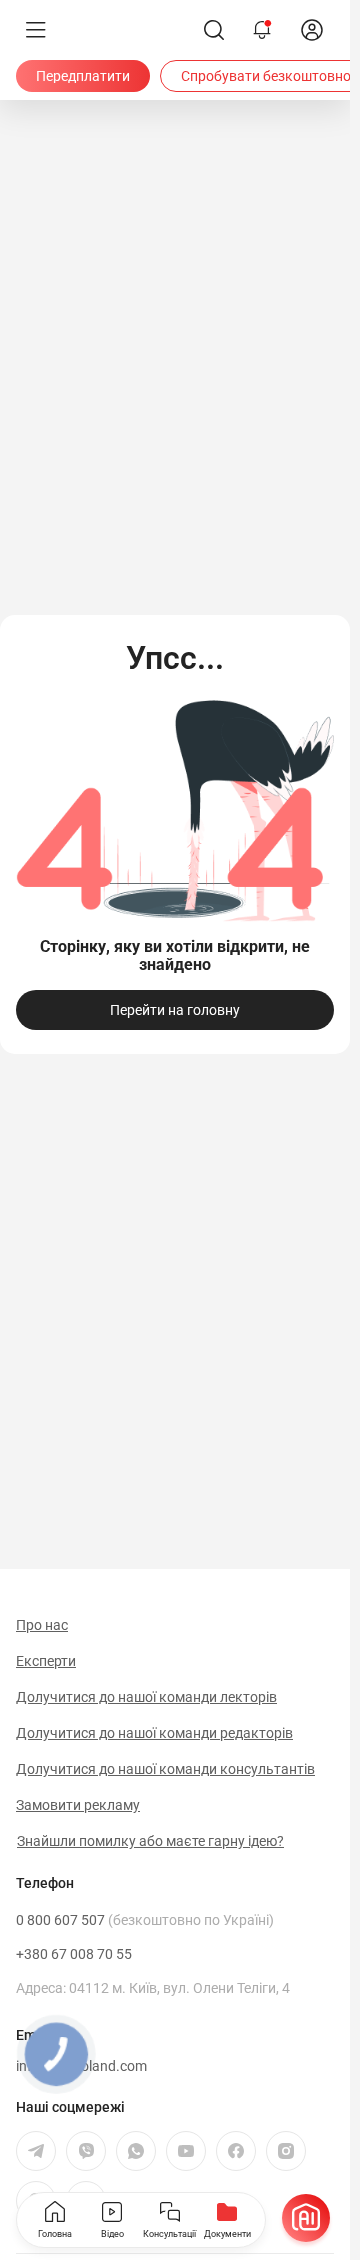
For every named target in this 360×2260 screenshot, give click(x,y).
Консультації (169, 2234)
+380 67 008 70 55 (74, 1954)
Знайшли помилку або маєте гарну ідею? (150, 1841)
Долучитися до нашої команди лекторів (146, 1697)
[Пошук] (214, 30)
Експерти (46, 1661)
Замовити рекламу (78, 1805)
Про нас (42, 1625)
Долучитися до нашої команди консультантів (165, 1769)
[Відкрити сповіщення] (262, 30)
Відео (112, 2234)
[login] (312, 30)
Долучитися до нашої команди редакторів (154, 1733)
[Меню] (36, 30)
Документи (227, 2234)
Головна (55, 2234)
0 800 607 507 (145, 1920)
